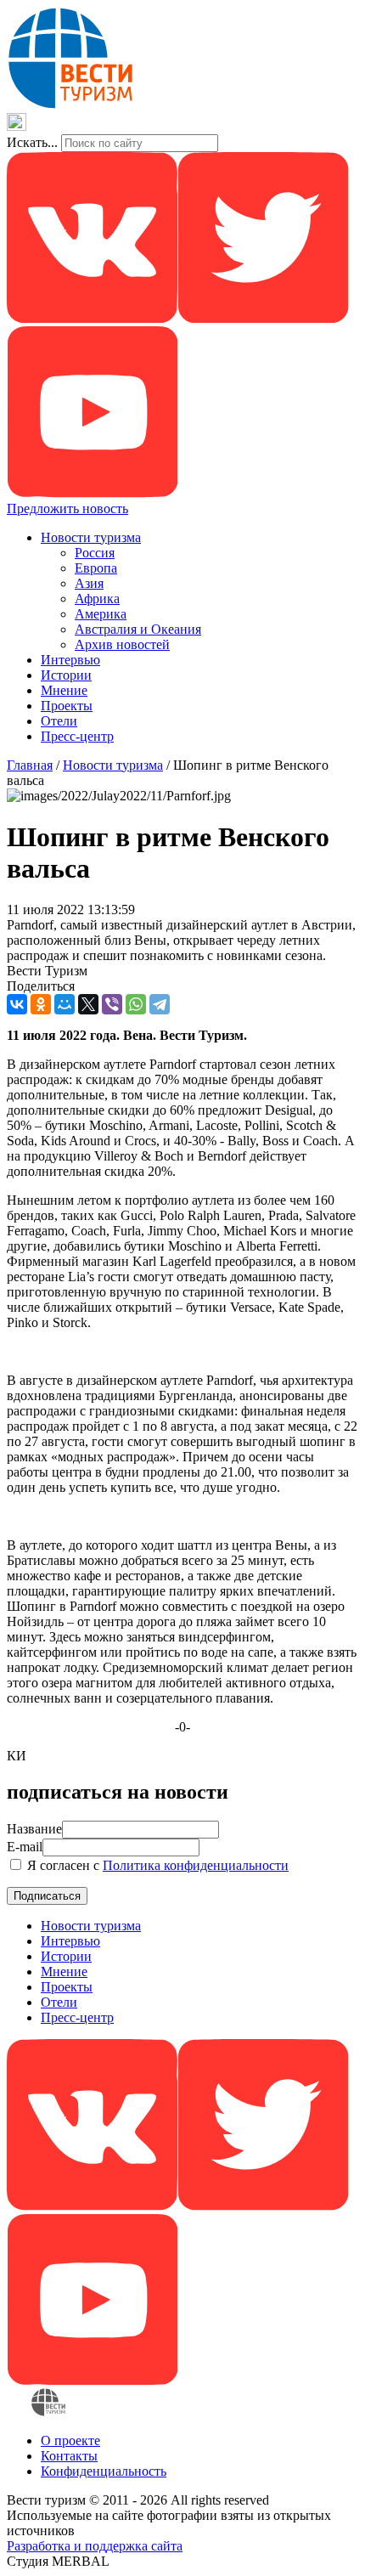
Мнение (64, 690)
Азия (89, 583)
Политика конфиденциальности (196, 1865)
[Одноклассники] (41, 1004)
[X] (88, 1004)
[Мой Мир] (65, 1004)
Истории (66, 675)
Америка (101, 614)
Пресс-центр (77, 736)
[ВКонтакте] (17, 1004)
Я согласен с (156, 1865)
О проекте (70, 2440)
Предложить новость (67, 508)
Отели (59, 721)
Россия (95, 553)
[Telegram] (160, 1004)
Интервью (70, 660)
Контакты (69, 2456)
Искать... (32, 142)
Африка (97, 599)
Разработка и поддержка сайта (95, 2546)
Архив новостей (122, 644)
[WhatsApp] (136, 1004)
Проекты (67, 706)
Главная (30, 765)
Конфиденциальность (104, 2471)
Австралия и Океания (138, 629)
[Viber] (112, 1004)
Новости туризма (91, 537)
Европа (96, 568)
